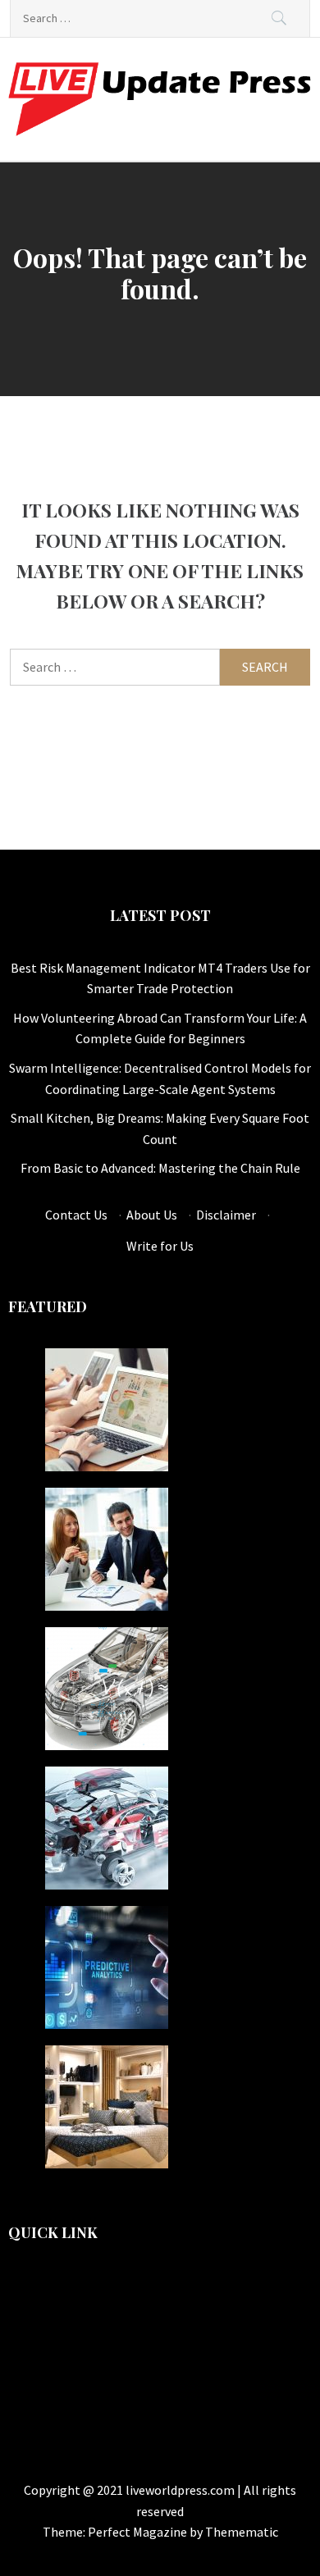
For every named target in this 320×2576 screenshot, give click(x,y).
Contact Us (76, 1215)
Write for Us (160, 1246)
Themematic (242, 2532)
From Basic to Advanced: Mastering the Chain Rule (160, 1168)
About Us (152, 1215)
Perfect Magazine (139, 2532)
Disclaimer (226, 1215)
